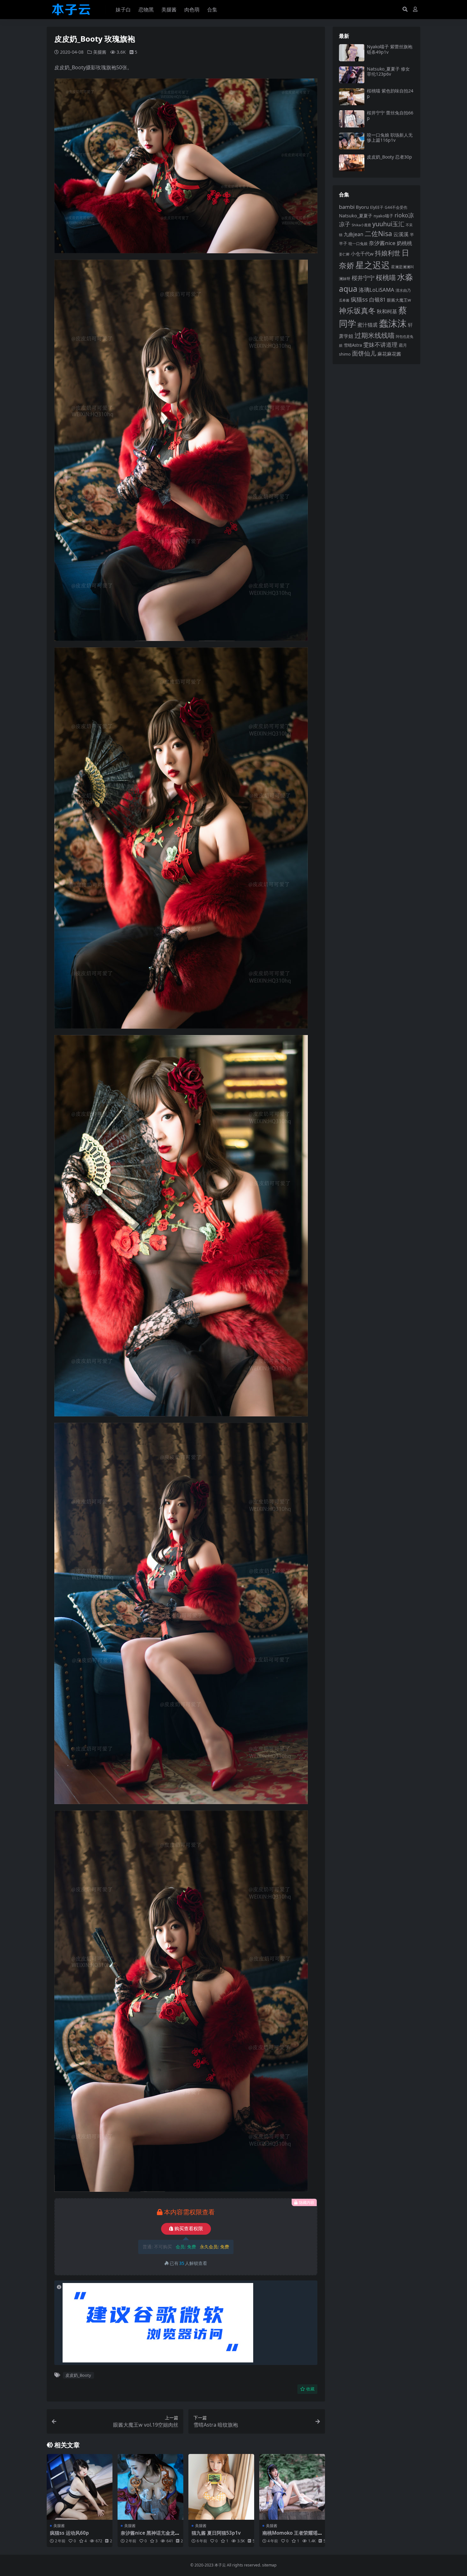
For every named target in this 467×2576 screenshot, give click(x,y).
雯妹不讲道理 (380, 344)
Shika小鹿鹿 (361, 225)
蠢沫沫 (393, 323)
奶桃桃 (404, 243)
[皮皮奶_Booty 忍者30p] (352, 163)
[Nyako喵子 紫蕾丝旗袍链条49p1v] (352, 53)
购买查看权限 (189, 2229)
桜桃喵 (386, 277)
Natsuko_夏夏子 (356, 216)
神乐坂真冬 (357, 310)
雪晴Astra (353, 345)
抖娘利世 (388, 253)
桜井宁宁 (363, 278)
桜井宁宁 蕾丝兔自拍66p (390, 115)
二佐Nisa (378, 233)
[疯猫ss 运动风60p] (80, 2487)
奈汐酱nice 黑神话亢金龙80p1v (149, 2536)
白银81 (377, 300)
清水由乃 (403, 290)
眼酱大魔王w (399, 300)
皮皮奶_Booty (78, 2375)
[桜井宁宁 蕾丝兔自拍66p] (352, 119)
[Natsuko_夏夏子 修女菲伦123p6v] (352, 75)
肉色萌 (192, 10)
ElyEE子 (377, 207)
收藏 (310, 2389)
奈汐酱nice (382, 243)
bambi (347, 207)
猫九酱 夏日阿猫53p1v (216, 2533)
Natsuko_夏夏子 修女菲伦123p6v (388, 72)
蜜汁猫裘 (368, 325)
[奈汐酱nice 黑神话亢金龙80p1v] (150, 2487)
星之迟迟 (373, 265)
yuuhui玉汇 (388, 224)
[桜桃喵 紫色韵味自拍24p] (352, 97)
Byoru (362, 207)
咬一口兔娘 (358, 244)
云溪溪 (401, 234)
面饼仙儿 (364, 353)
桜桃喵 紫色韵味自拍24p (390, 93)
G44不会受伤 (396, 207)
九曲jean (354, 234)
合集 (212, 10)
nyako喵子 (383, 216)
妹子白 (123, 10)
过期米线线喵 (375, 335)
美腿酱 (169, 10)
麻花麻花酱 (389, 354)
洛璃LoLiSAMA (376, 290)
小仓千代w (362, 254)
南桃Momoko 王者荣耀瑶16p (291, 2536)
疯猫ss (359, 299)
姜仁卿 (344, 254)
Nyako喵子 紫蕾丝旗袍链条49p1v (390, 49)
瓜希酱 (344, 300)
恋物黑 (146, 10)
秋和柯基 (387, 311)
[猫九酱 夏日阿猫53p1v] (221, 2487)
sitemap (269, 2565)
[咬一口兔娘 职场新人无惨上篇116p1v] (352, 141)
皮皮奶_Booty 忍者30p (389, 157)
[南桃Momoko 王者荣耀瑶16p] (292, 2487)
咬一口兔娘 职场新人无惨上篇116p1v (390, 138)
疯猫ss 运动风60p (69, 2533)
